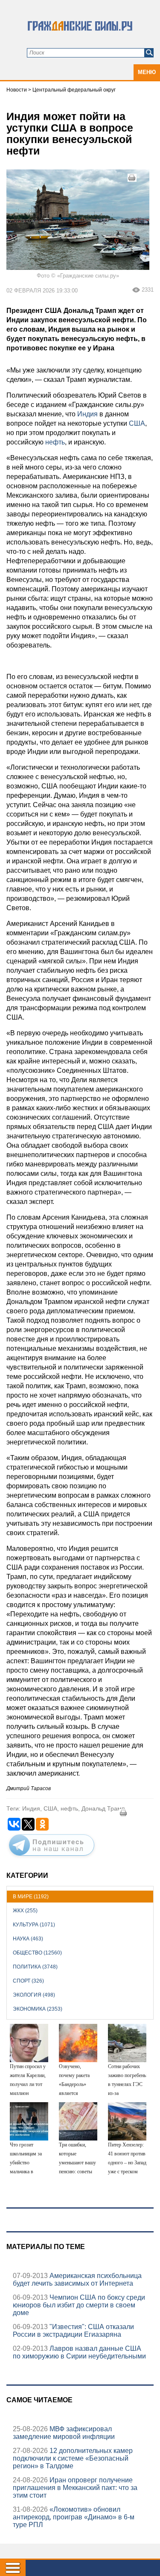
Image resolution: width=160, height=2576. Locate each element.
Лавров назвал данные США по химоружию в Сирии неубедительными (79, 2352)
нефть (54, 442)
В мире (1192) (31, 1897)
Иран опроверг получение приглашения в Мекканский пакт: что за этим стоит (75, 2488)
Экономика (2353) (38, 2009)
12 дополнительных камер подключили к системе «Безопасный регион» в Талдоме (73, 2458)
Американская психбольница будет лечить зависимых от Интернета (77, 2279)
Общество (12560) (37, 1953)
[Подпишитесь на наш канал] (52, 1857)
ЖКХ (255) (25, 1911)
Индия (87, 414)
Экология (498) (34, 1995)
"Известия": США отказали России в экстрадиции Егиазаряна (73, 2331)
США (136, 423)
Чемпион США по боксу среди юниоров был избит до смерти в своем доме (79, 2305)
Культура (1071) (34, 1925)
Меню (147, 72)
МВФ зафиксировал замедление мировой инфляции (64, 2433)
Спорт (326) (28, 1981)
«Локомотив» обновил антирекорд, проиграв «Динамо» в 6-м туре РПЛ (74, 2517)
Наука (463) (28, 1939)
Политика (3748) (35, 1967)
